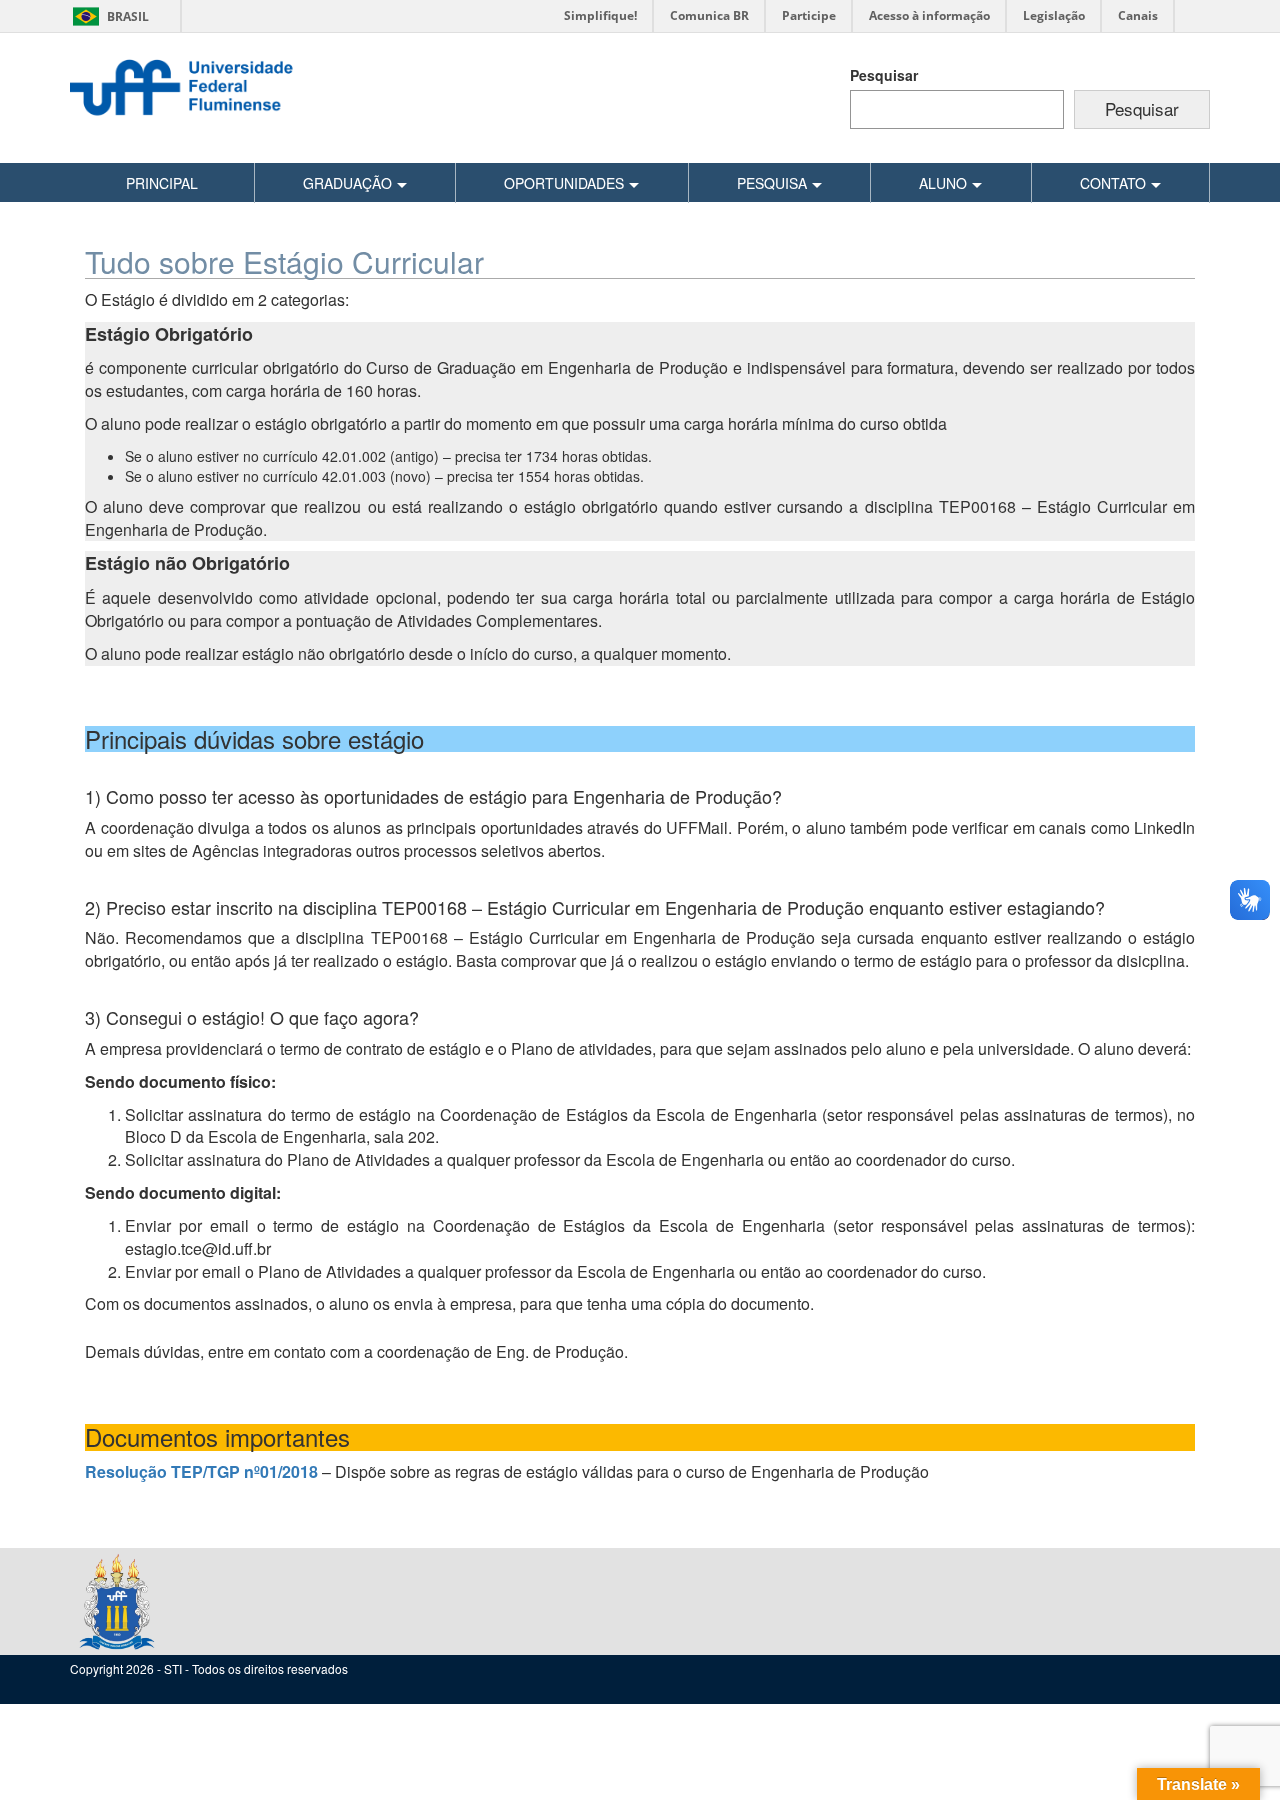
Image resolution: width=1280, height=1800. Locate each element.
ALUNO (943, 183)
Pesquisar (884, 75)
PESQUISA (772, 183)
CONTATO (1113, 183)
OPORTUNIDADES (564, 183)
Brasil (107, 16)
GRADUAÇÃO (347, 183)
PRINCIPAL (162, 183)
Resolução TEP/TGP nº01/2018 (203, 1471)
